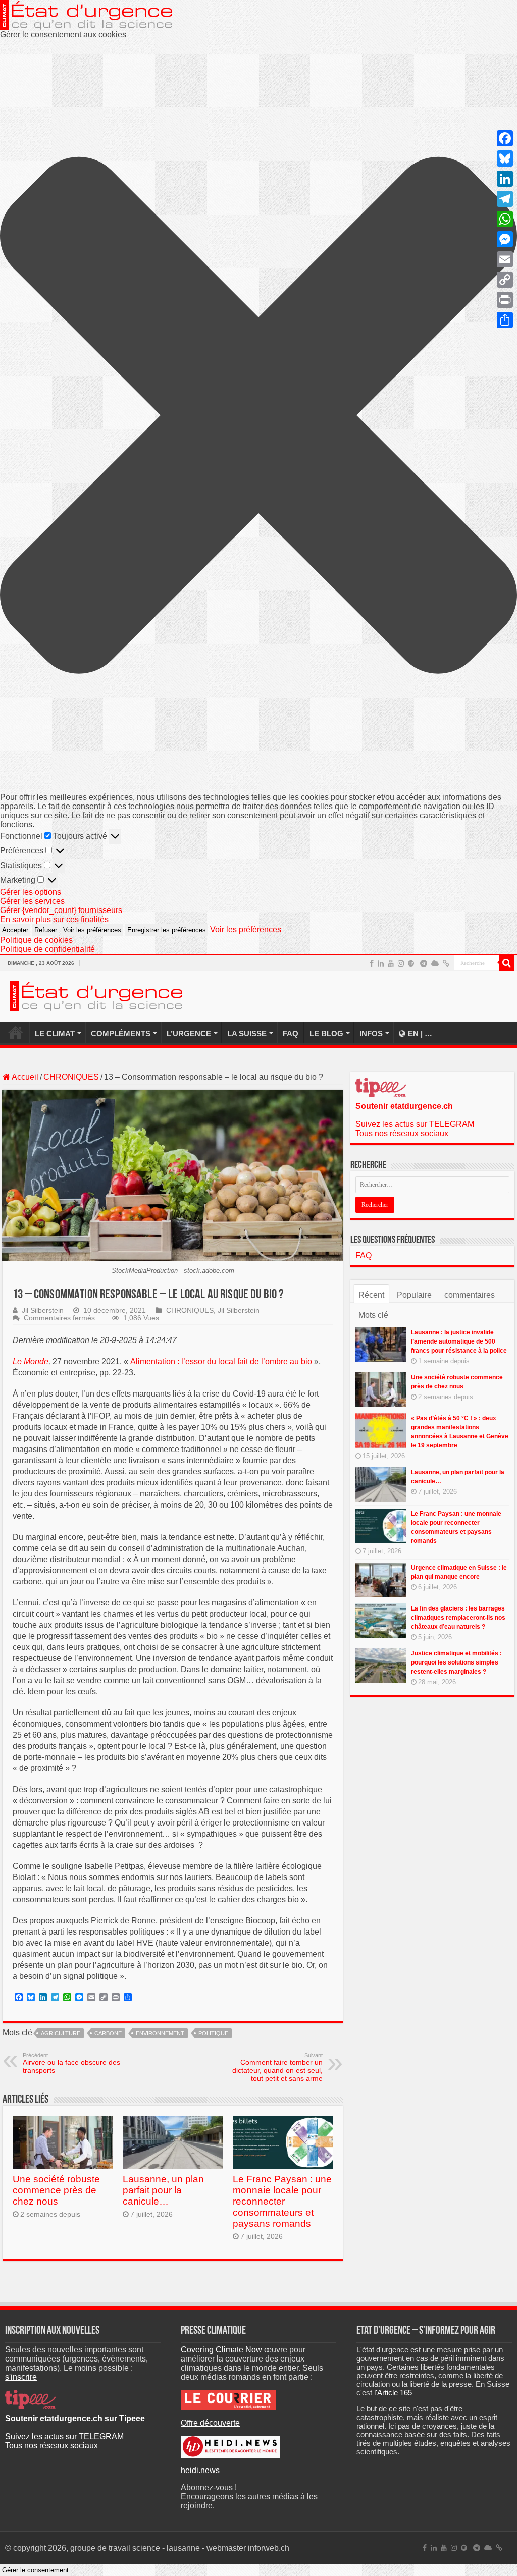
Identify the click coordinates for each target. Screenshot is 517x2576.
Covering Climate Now (222, 2350)
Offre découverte (210, 2423)
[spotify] (411, 963)
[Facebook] (372, 963)
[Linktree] (446, 963)
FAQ (291, 1033)
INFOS (371, 1033)
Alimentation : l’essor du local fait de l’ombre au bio (221, 1361)
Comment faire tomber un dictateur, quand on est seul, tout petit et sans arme (277, 2067)
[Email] (505, 259)
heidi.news (200, 2470)
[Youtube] (391, 963)
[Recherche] (507, 963)
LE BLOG (326, 1033)
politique (213, 2033)
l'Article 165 (393, 2393)
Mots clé (373, 1315)
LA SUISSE (247, 1033)
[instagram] (401, 963)
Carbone (108, 2033)
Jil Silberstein (43, 1310)
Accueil (24, 1077)
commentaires (470, 1295)
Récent (371, 1295)
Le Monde (31, 1361)
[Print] (505, 300)
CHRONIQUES (71, 1077)
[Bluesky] (435, 963)
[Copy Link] (505, 280)
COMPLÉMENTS (121, 1033)
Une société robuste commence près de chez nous (56, 2190)
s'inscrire (21, 2377)
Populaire (414, 1295)
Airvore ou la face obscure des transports (71, 2063)
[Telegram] (424, 963)
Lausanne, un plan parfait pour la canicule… (163, 2190)
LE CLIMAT (55, 1033)
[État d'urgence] (96, 995)
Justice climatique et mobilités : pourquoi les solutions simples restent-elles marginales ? (456, 1662)
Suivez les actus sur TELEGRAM (415, 1124)
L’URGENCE (189, 1033)
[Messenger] (505, 239)
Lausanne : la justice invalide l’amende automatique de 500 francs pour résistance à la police (459, 1341)
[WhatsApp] (505, 219)
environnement (160, 2033)
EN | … (420, 1033)
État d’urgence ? (16, 1032)
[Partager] (505, 320)
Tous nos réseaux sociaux (402, 1133)
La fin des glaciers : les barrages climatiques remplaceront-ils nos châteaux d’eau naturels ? (458, 1618)
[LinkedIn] (381, 963)
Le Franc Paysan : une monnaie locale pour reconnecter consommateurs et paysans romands (282, 2201)
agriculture (61, 2033)
